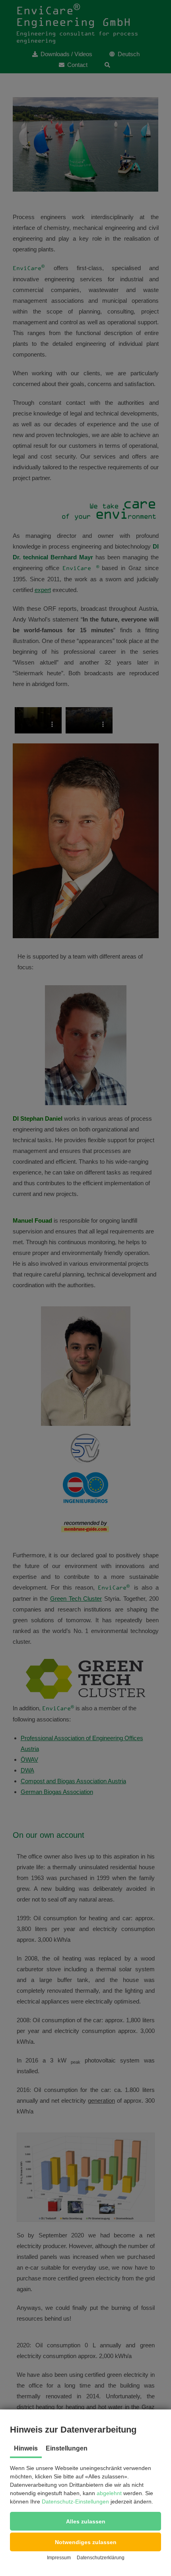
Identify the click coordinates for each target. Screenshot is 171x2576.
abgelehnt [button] (109, 2493)
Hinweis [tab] (26, 2448)
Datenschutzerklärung (101, 2558)
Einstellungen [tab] (67, 2448)
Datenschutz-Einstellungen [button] (75, 2502)
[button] (85, 2521)
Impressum (59, 2558)
